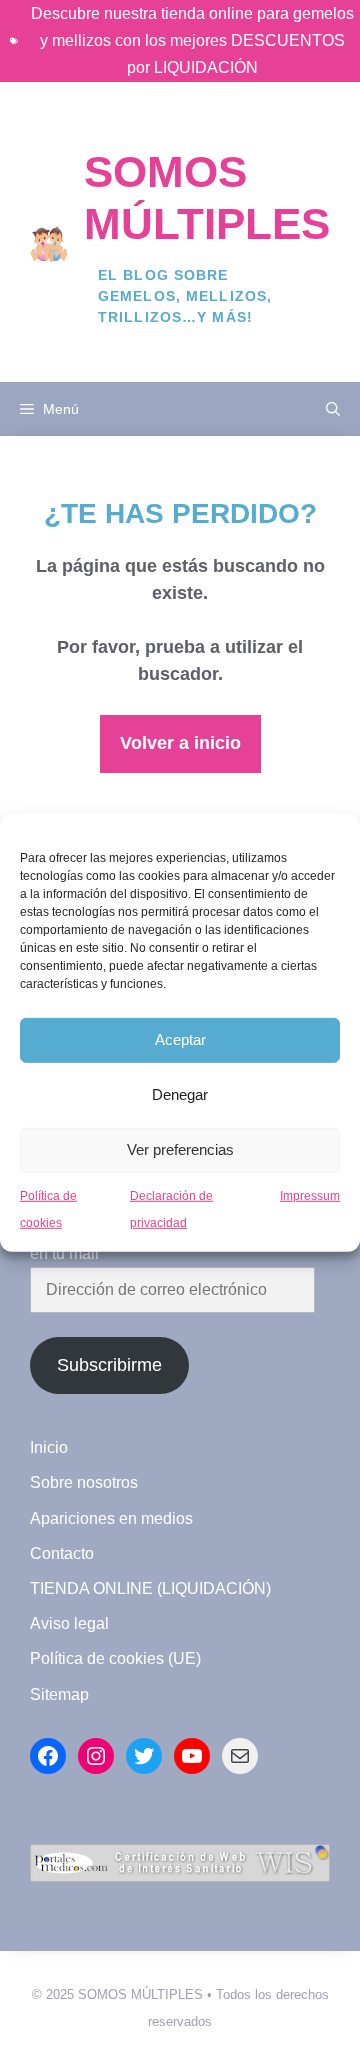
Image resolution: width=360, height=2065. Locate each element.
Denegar (180, 1094)
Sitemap (59, 1694)
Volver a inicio (180, 743)
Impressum (310, 1195)
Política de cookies (48, 1208)
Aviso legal (69, 1623)
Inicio (49, 1447)
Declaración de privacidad (171, 1208)
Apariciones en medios (111, 1518)
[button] (333, 409)
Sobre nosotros (84, 1482)
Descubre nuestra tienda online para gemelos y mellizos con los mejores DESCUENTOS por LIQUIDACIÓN (192, 40)
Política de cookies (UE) (115, 1658)
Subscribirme (109, 1365)
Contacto (62, 1553)
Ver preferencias (180, 1149)
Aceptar (180, 1039)
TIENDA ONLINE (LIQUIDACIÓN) (150, 1588)
